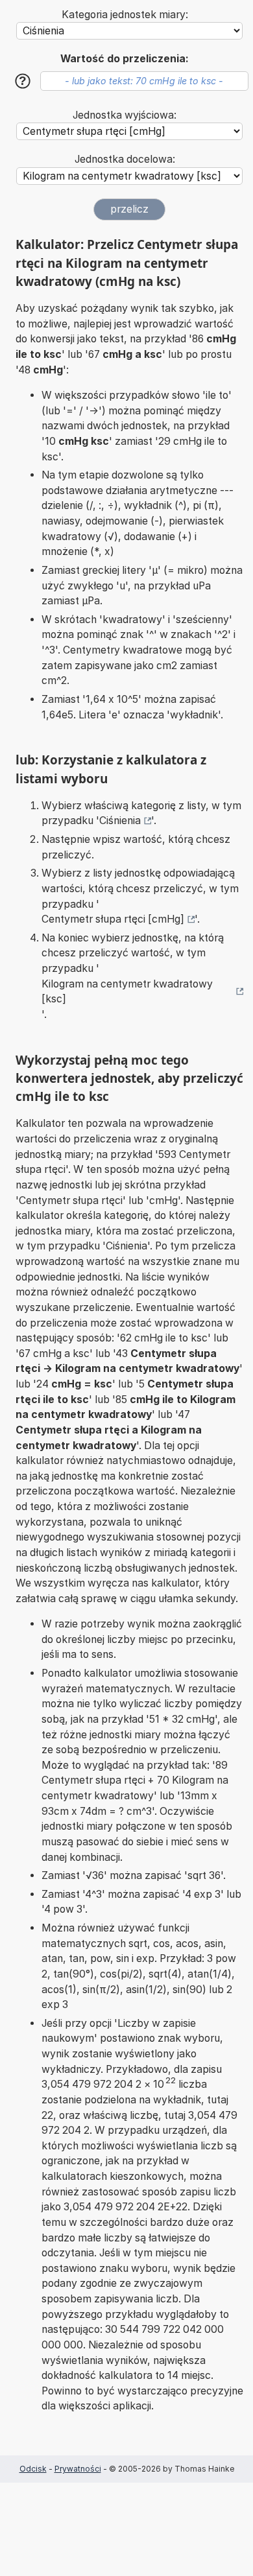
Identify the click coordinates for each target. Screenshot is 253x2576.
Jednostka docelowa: (125, 159)
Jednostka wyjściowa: (125, 115)
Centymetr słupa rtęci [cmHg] (113, 919)
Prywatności (78, 2469)
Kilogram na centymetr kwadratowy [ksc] (127, 992)
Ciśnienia (120, 821)
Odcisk (33, 2469)
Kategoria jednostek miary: (125, 15)
